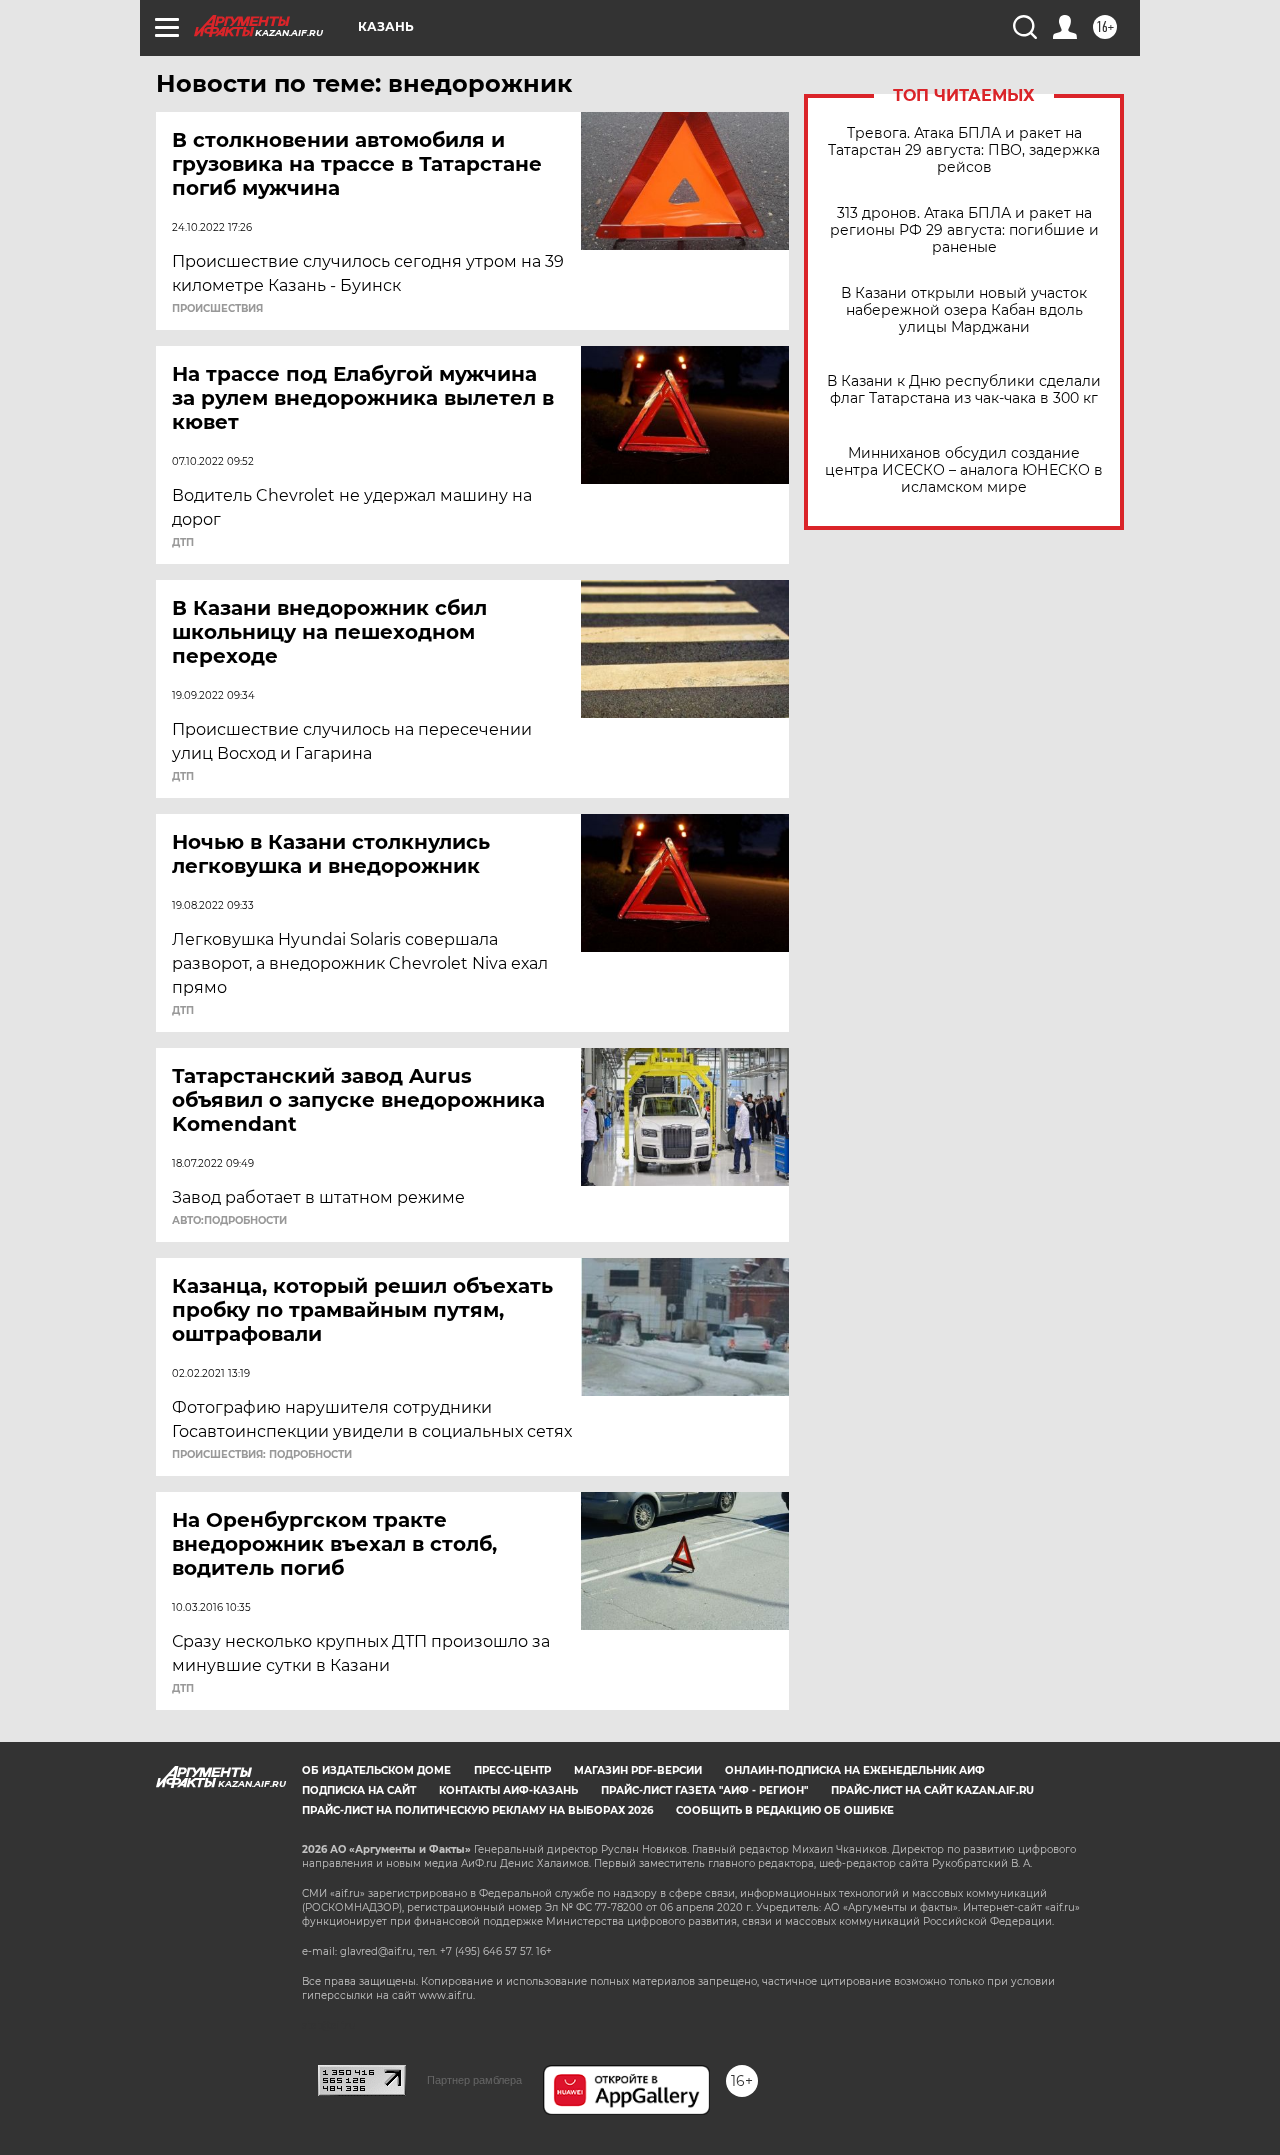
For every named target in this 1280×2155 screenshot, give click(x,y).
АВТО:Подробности (229, 1221)
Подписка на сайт (359, 1790)
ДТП (183, 543)
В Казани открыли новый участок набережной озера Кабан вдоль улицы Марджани (964, 310)
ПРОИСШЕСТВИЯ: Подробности (262, 1455)
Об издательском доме (376, 1770)
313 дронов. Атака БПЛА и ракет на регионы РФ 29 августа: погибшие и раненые (964, 230)
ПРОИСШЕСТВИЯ (217, 309)
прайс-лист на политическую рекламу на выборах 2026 (477, 1810)
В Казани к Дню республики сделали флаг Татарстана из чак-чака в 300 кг (964, 390)
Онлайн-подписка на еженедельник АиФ (855, 1770)
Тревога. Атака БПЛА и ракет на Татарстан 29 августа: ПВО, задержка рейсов (964, 150)
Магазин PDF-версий (638, 1770)
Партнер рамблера (474, 2080)
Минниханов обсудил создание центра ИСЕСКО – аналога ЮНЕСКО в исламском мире (964, 470)
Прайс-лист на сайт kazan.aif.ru (932, 1790)
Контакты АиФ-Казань (508, 1790)
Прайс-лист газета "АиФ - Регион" (704, 1790)
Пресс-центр (512, 1770)
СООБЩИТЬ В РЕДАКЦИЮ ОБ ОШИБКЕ (785, 1810)
